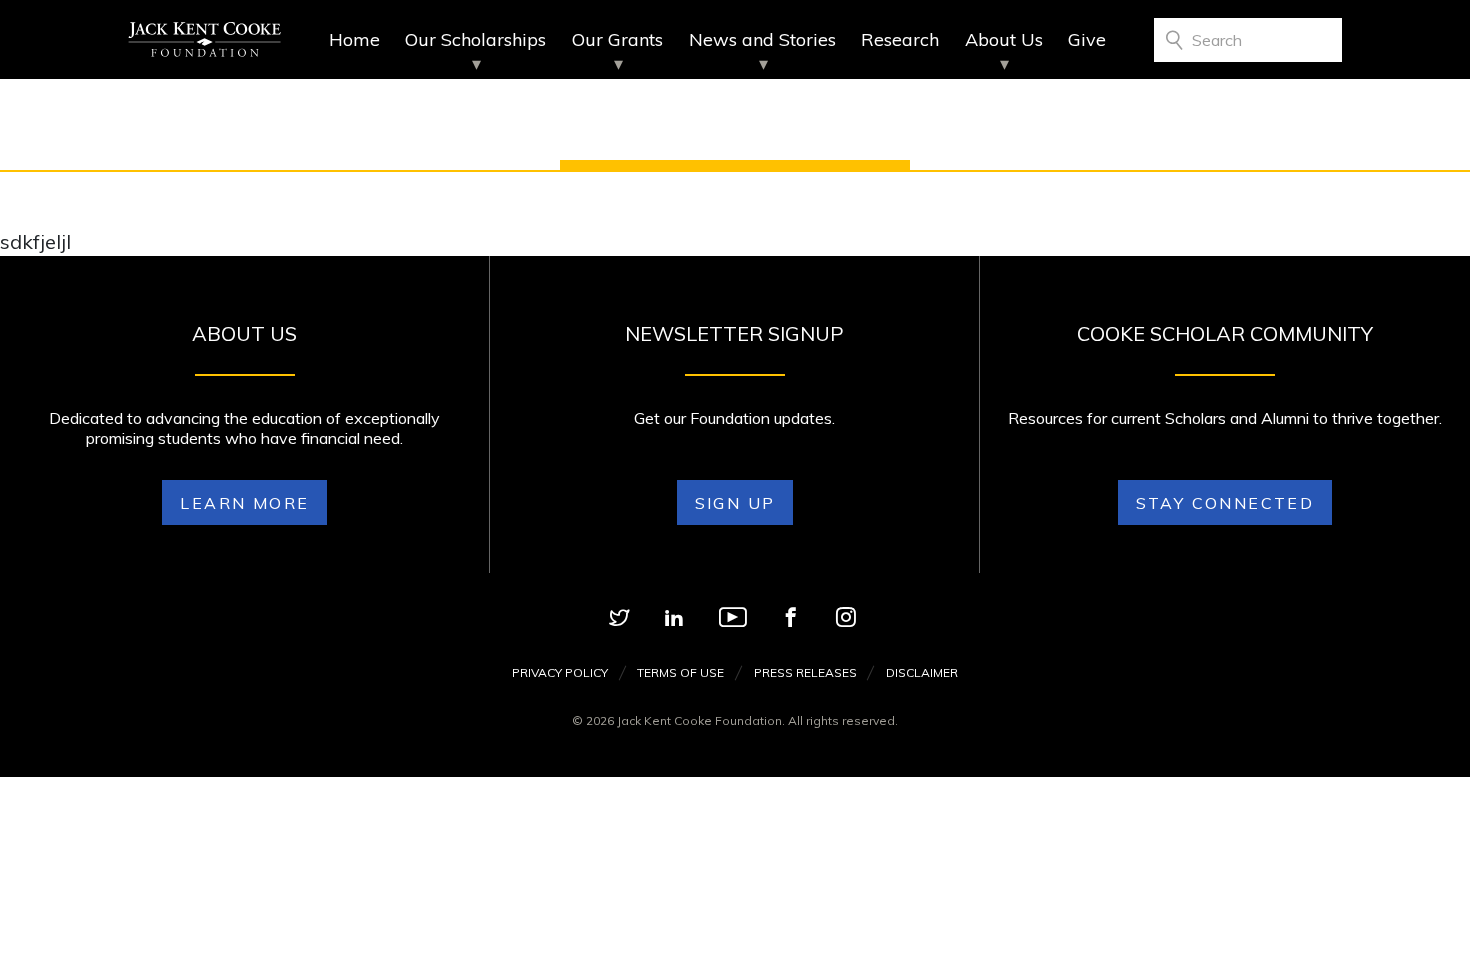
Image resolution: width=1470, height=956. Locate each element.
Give (1087, 39)
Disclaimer (922, 672)
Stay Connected (1225, 503)
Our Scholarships (475, 39)
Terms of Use (680, 672)
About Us (1004, 39)
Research (900, 39)
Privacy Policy (560, 672)
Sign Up (735, 503)
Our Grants (617, 39)
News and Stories (762, 39)
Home (354, 39)
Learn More (244, 503)
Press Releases (805, 672)
